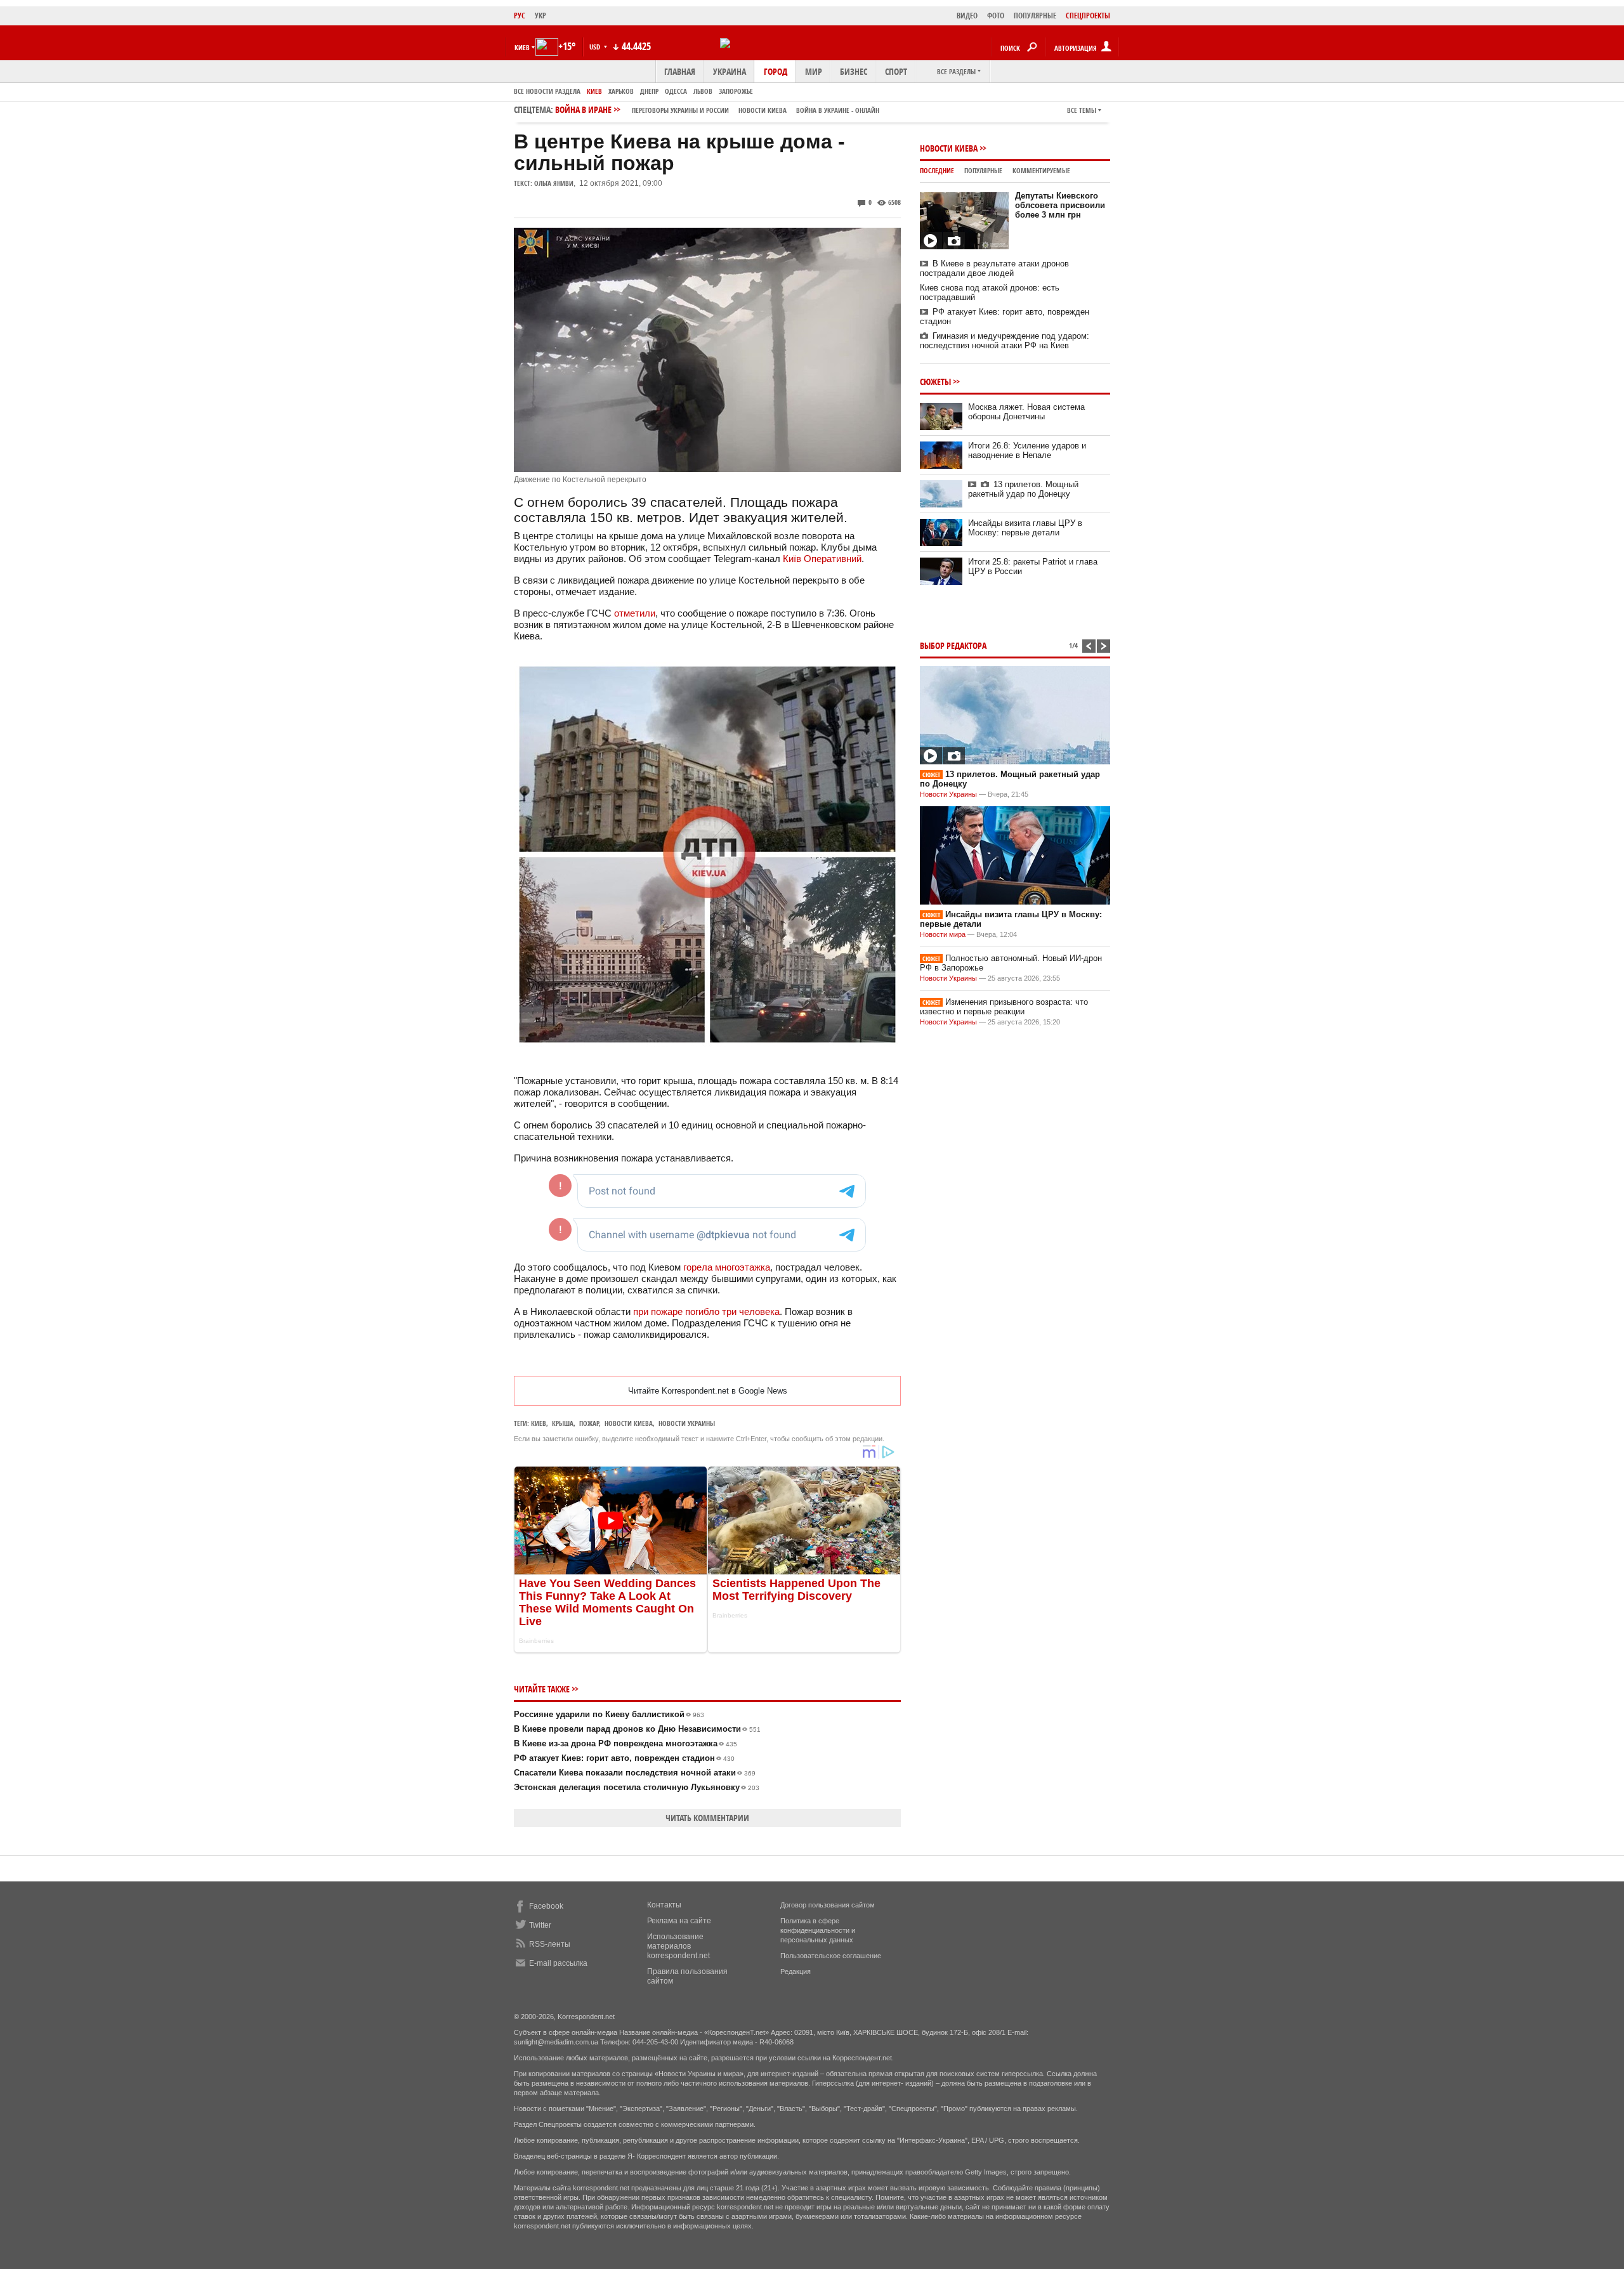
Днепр (649, 91)
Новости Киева (949, 148)
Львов (703, 91)
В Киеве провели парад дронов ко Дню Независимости (637, 1729)
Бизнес (854, 71)
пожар (589, 1423)
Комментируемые (1041, 170)
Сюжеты (935, 382)
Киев (594, 91)
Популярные (983, 170)
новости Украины (687, 1423)
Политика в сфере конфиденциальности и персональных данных (818, 1930)
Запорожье (736, 91)
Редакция (796, 1971)
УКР (540, 16)
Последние (937, 170)
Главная (680, 71)
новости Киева (763, 110)
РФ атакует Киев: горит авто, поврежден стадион (624, 1758)
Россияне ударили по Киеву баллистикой (609, 1714)
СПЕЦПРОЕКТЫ (1088, 16)
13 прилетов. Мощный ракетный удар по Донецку (1023, 489)
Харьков (621, 91)
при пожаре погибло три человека (706, 1311)
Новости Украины (948, 794)
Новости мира (943, 934)
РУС (520, 16)
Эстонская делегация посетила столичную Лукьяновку (637, 1787)
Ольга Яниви (554, 183)
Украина (730, 71)
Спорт (896, 71)
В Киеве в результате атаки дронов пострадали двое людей (994, 268)
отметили (635, 613)
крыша (563, 1423)
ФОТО (996, 16)
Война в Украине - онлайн (838, 110)
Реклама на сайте (679, 1921)
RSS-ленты (550, 1944)
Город (776, 71)
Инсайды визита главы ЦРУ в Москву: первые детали (1025, 528)
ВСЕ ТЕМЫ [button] (1082, 110)
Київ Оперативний (822, 559)
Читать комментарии (707, 1818)
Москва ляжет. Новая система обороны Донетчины (1026, 412)
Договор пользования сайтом (828, 1905)
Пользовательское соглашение (831, 1956)
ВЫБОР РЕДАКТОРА (953, 645)
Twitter (540, 1925)
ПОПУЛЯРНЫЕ (1035, 16)
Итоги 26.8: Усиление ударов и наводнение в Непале (1027, 450)
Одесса (676, 91)
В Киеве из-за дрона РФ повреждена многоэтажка (625, 1743)
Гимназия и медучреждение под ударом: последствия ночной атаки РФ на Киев (1005, 341)
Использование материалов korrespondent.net (678, 1946)
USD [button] (596, 47)
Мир (814, 71)
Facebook (546, 1906)
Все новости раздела (547, 91)
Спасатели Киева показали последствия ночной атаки (635, 1773)
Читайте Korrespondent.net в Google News (708, 1391)
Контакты (664, 1905)
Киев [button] (522, 47)
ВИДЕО (967, 16)
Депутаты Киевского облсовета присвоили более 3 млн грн (1060, 205)
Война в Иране (717, 109)
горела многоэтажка (727, 1267)
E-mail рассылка (558, 1963)
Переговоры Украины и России (680, 110)
